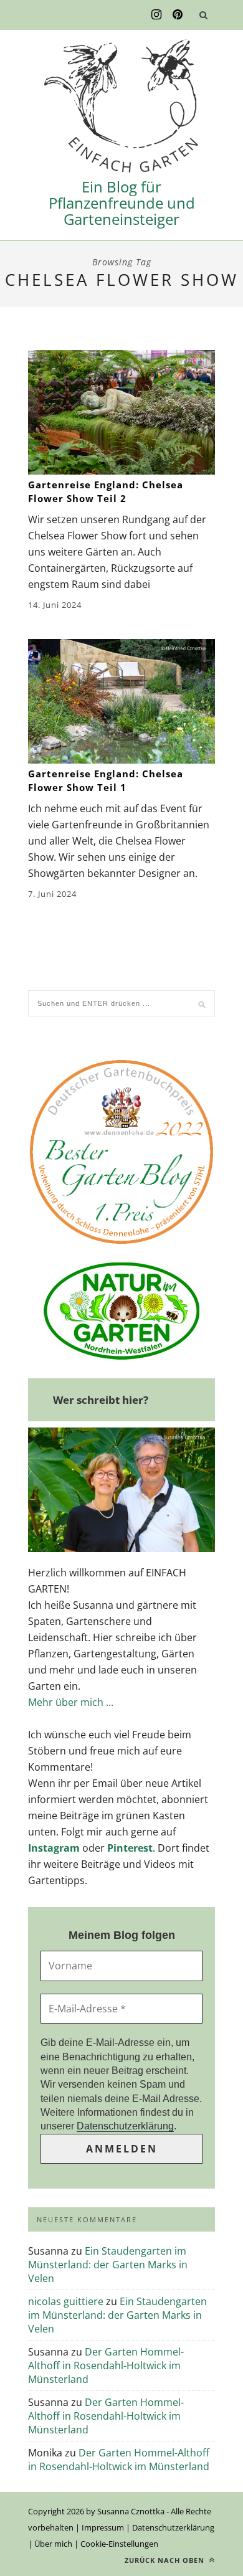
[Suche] (203, 15)
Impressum (103, 2527)
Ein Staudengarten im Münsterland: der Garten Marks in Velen (108, 2265)
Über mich (53, 2544)
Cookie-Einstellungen (119, 2544)
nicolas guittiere (66, 2301)
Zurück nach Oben (166, 2560)
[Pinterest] (178, 15)
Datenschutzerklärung (125, 2126)
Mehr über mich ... (71, 1702)
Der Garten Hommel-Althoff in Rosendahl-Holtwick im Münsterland (106, 2365)
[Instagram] (156, 15)
